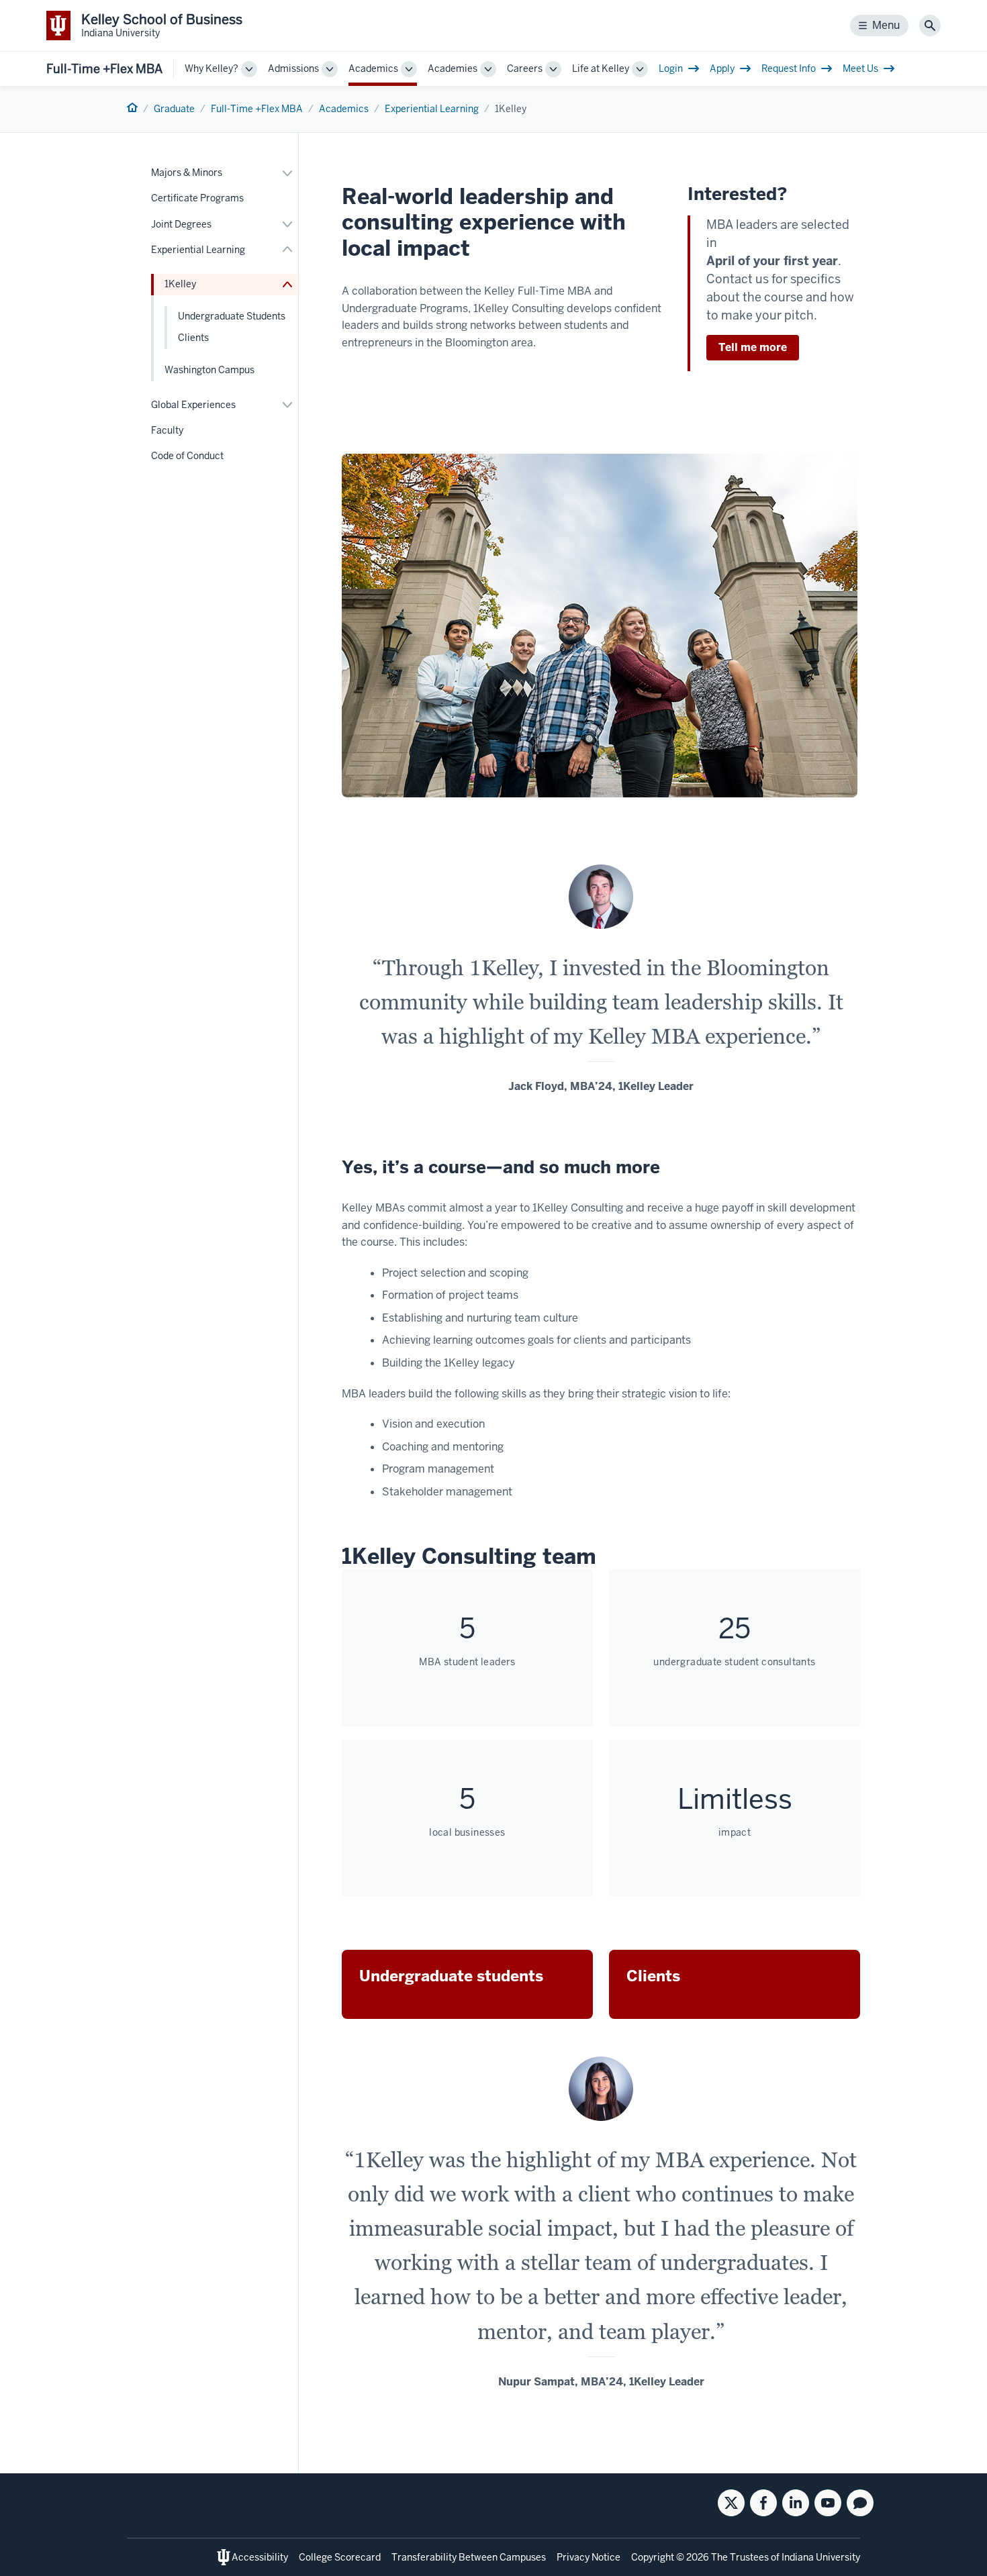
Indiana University (821, 2557)
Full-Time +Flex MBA (104, 69)
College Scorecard (340, 2557)
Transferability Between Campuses (469, 2557)
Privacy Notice (589, 2557)
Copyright (653, 2557)
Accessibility (260, 2557)
